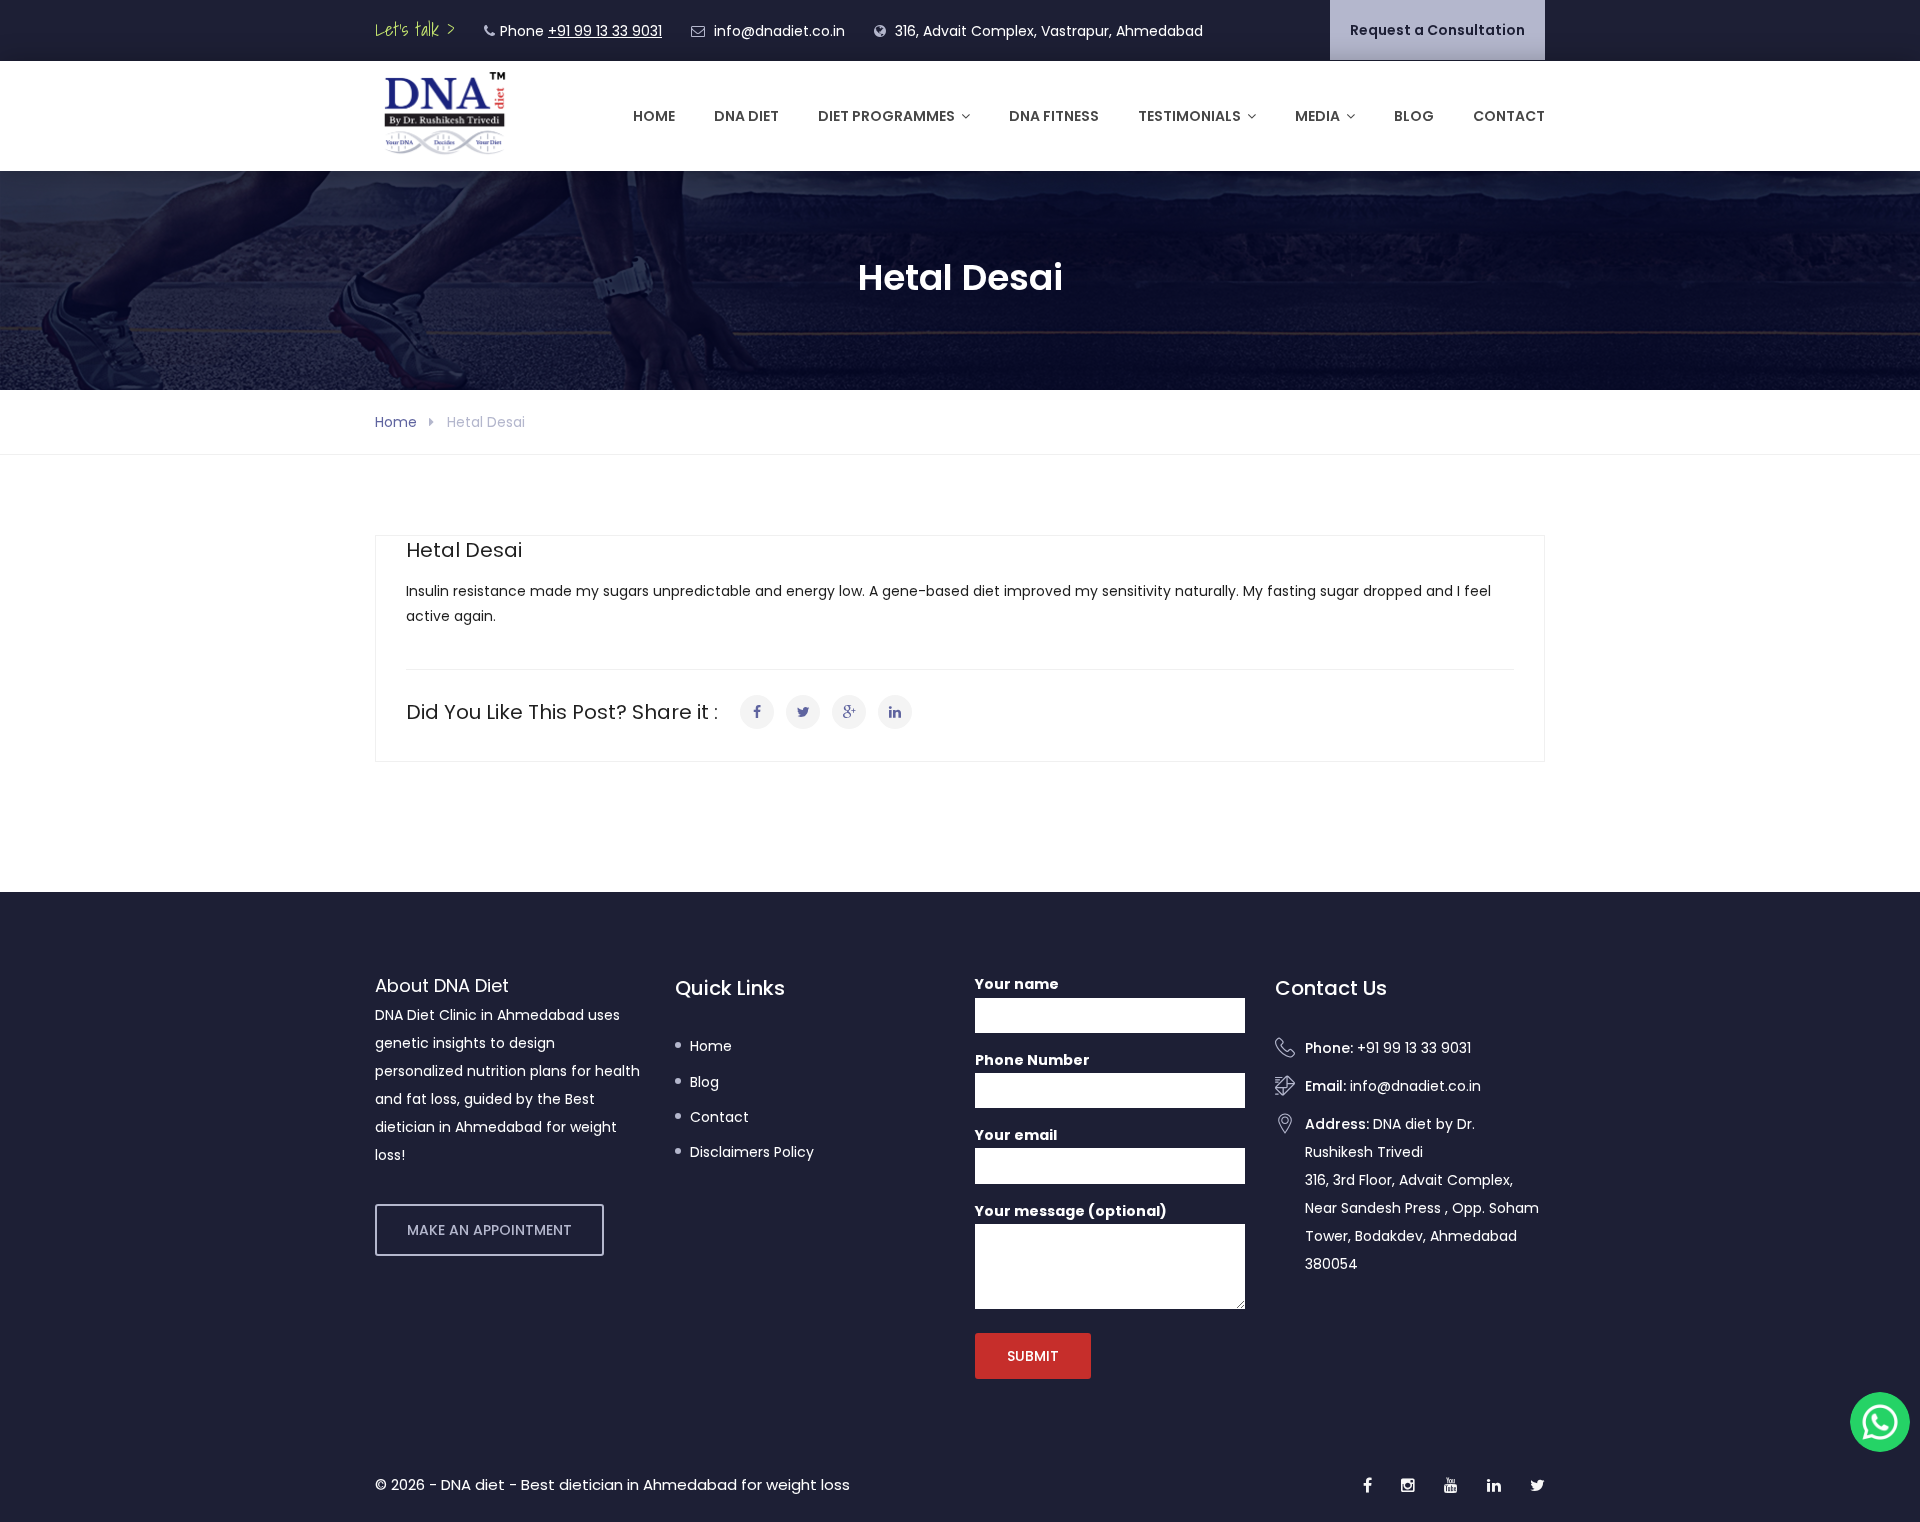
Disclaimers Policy (752, 1152)
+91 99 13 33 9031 (605, 31)
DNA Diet (746, 116)
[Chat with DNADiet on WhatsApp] (1880, 1422)
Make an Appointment (489, 1230)
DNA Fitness (1054, 116)
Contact (1509, 116)
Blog (1414, 116)
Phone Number (1032, 1060)
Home (654, 116)
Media (1317, 116)
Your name (1017, 984)
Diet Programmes (886, 116)
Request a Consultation (1437, 30)
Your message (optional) (1071, 1211)
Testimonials (1189, 116)
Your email (1016, 1135)
